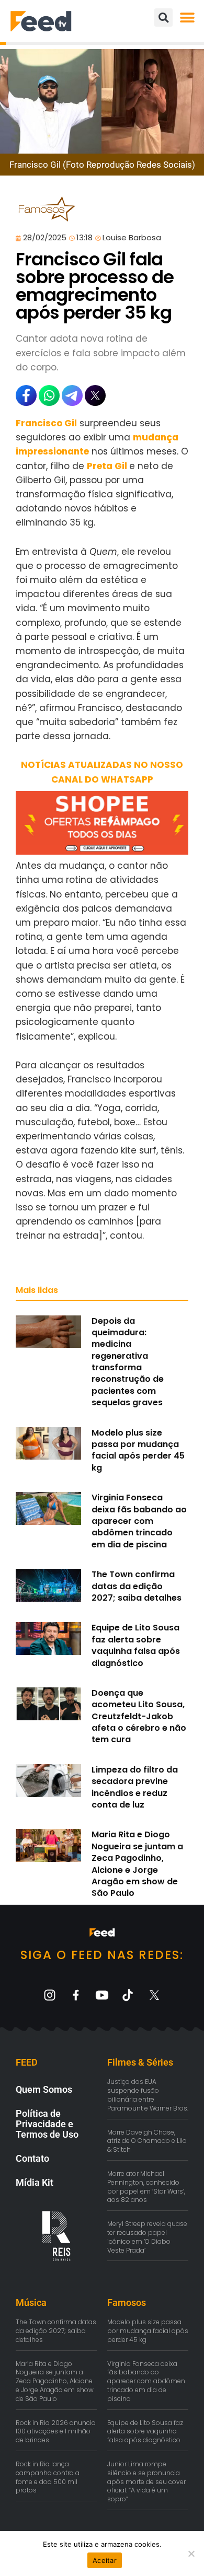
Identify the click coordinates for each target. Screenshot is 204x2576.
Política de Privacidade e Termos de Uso (47, 2124)
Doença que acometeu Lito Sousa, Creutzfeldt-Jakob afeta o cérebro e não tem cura (139, 1716)
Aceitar (105, 2560)
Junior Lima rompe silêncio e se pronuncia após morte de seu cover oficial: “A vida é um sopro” (146, 2481)
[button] (187, 18)
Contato (32, 2158)
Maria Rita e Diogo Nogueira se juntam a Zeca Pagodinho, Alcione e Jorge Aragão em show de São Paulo (137, 1864)
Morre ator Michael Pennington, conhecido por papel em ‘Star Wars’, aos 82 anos (146, 2187)
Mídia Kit (35, 2182)
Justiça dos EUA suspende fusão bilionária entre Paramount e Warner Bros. (148, 2095)
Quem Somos (44, 2089)
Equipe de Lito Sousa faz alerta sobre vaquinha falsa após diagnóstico (136, 1645)
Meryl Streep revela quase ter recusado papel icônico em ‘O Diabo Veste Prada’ (147, 2237)
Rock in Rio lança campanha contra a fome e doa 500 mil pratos (48, 2477)
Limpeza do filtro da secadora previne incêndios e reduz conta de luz (135, 1787)
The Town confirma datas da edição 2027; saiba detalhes (137, 1586)
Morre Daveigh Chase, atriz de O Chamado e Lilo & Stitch (147, 2141)
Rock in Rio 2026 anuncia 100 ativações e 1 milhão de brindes (56, 2432)
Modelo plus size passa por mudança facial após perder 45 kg (138, 1450)
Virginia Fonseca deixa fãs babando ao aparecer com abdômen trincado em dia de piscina (139, 1521)
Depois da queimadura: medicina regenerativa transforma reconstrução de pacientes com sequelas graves (128, 1362)
